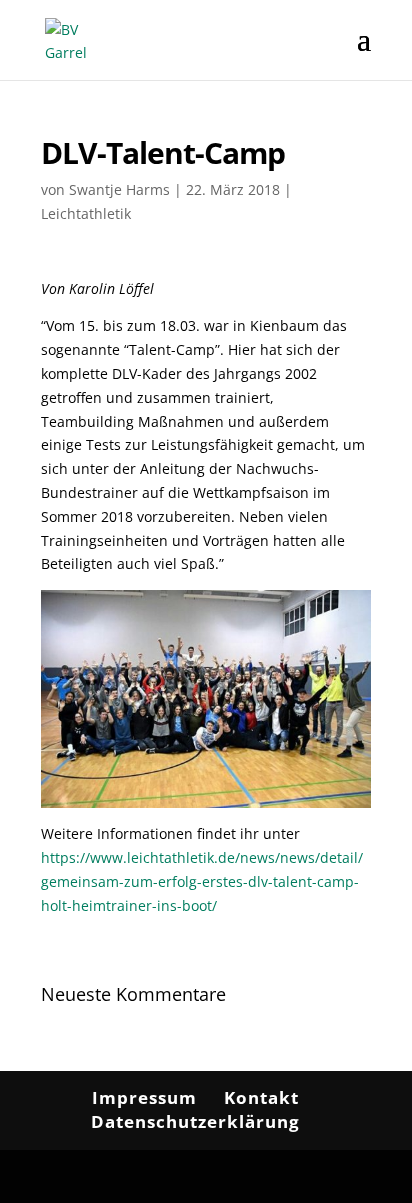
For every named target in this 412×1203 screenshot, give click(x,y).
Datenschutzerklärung (195, 1121)
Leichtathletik (86, 213)
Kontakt (261, 1097)
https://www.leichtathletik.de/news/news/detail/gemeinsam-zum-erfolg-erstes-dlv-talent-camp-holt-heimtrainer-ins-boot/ (202, 881)
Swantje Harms (119, 189)
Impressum (144, 1097)
